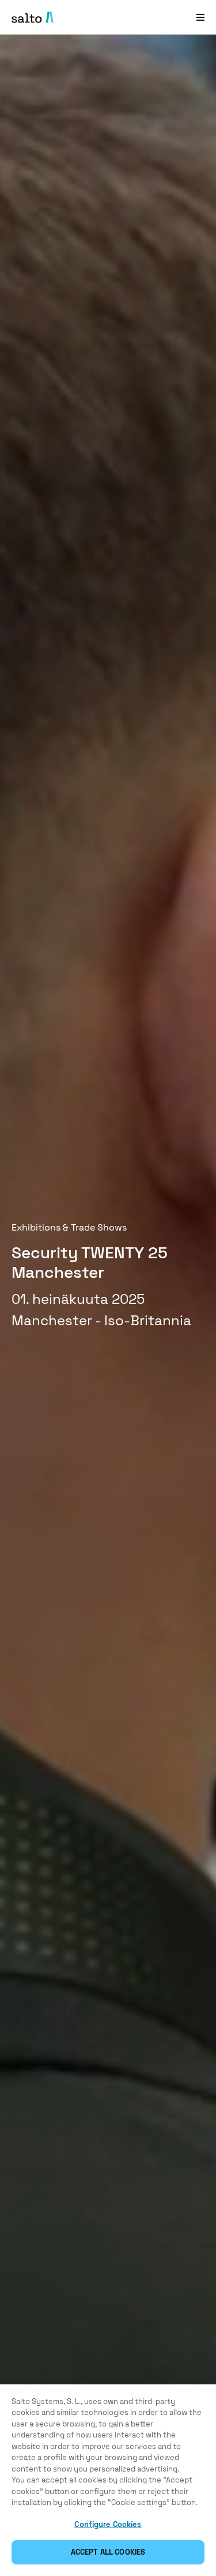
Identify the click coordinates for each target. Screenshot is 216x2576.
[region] (108, 2480)
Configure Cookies (108, 2524)
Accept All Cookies (108, 2552)
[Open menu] (200, 17)
